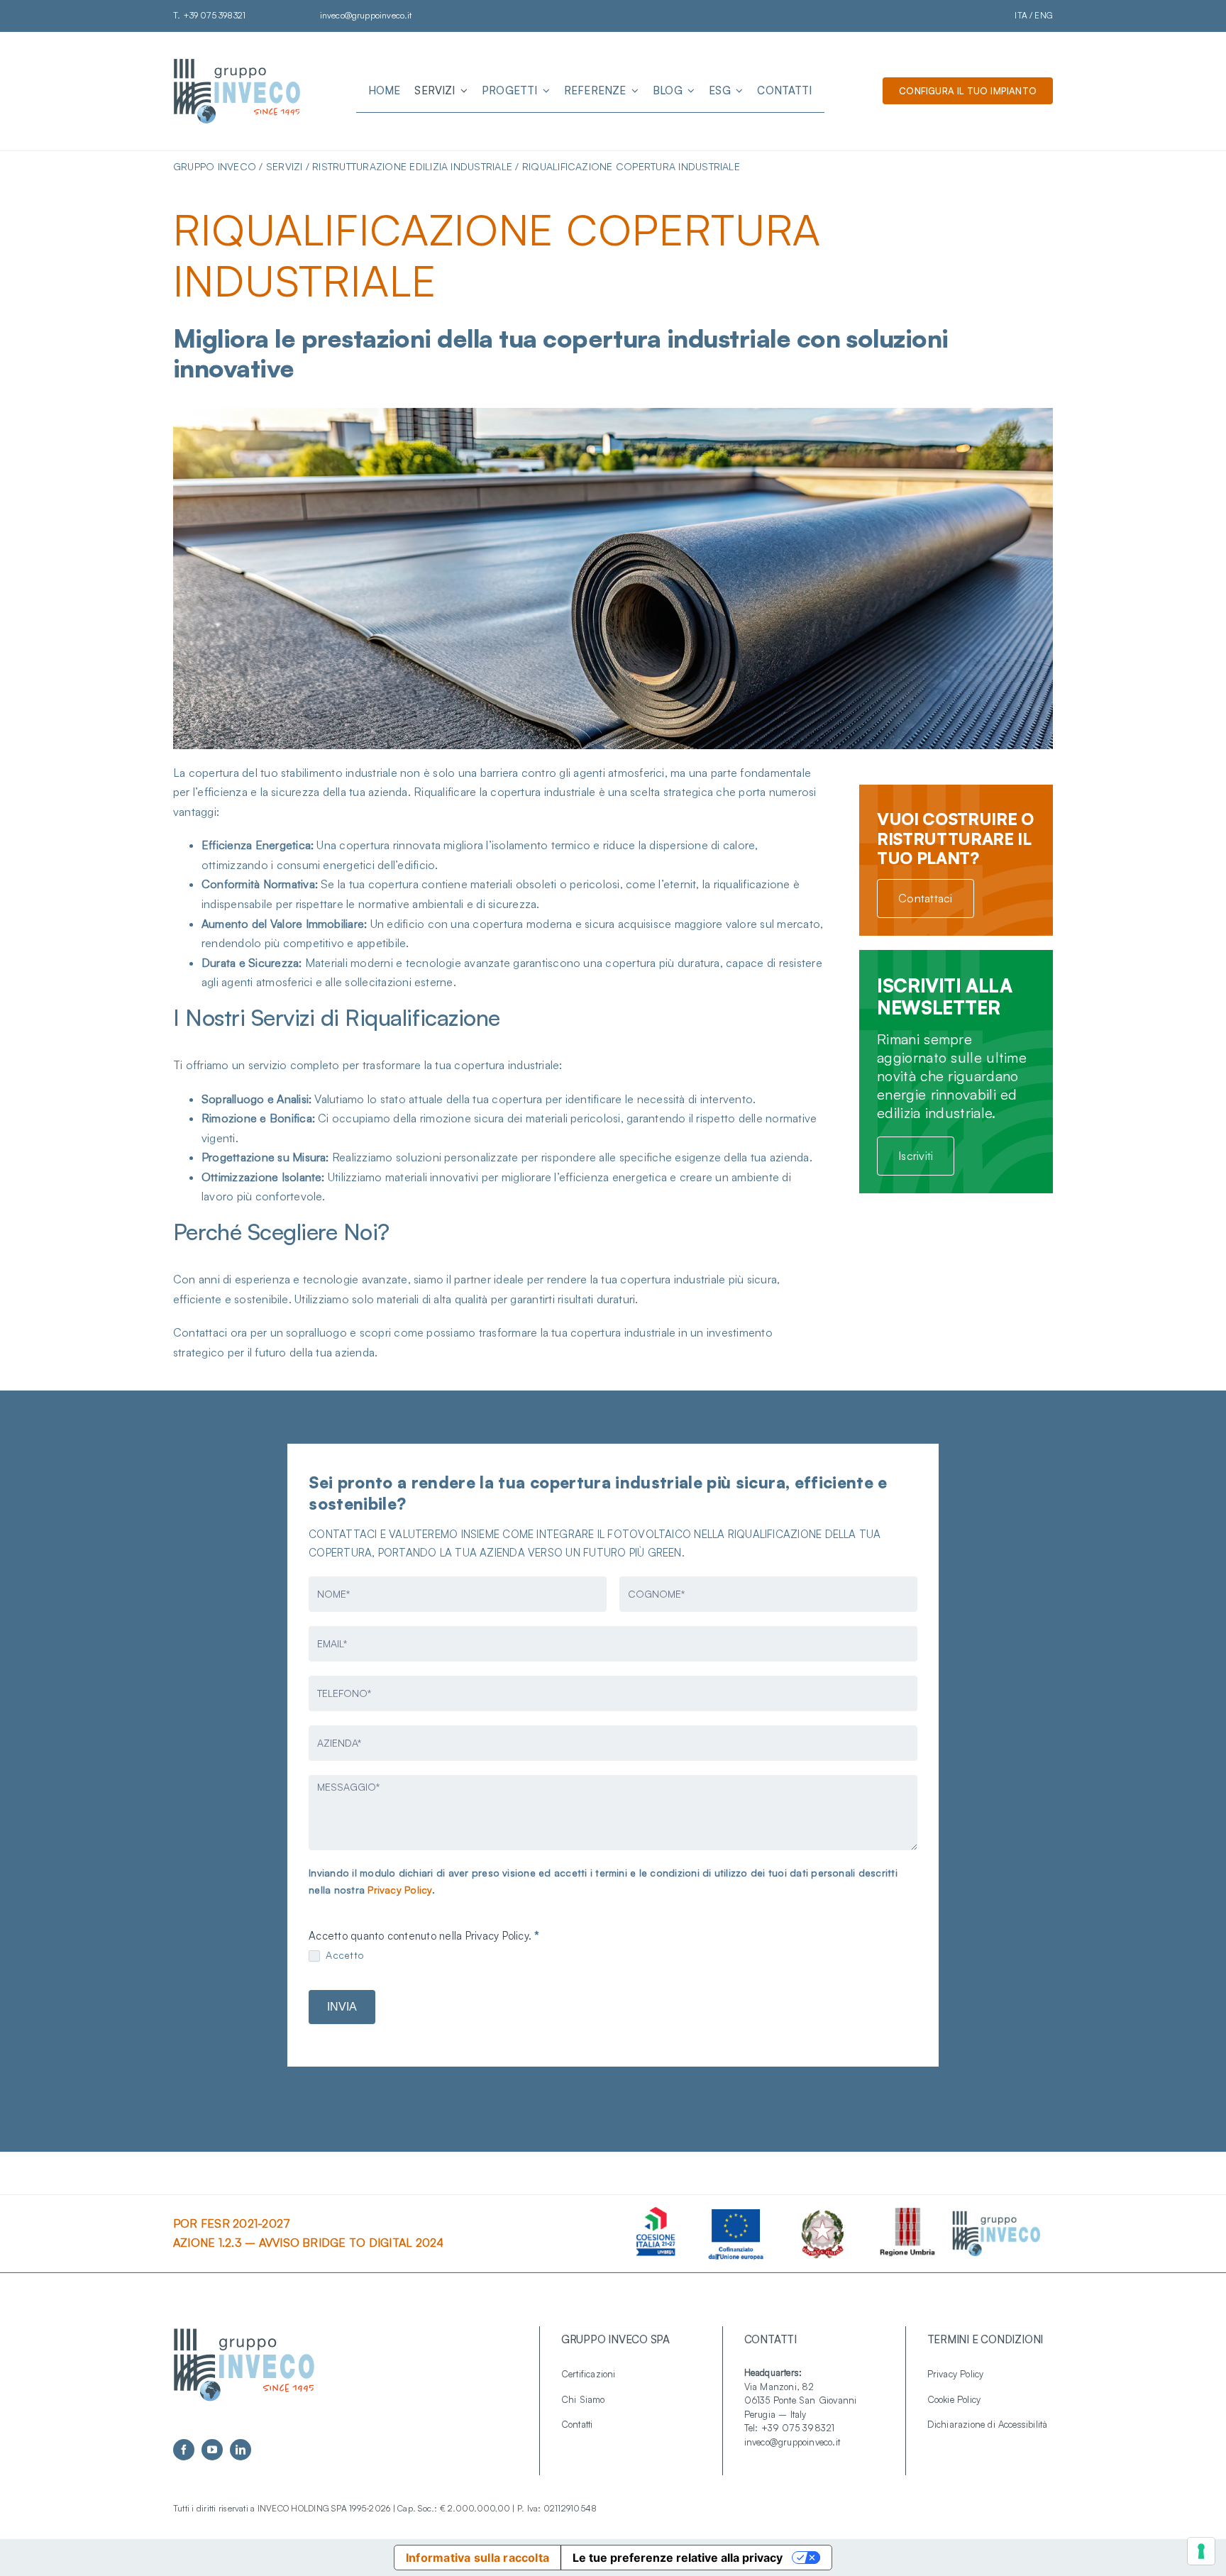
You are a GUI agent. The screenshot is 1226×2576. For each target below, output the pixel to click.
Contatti (577, 2424)
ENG (1044, 15)
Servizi (285, 166)
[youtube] (212, 2450)
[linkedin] (241, 2450)
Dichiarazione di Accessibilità (988, 2424)
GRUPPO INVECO (215, 166)
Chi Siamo (583, 2399)
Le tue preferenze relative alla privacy (678, 2558)
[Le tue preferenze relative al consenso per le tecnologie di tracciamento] (1201, 2551)
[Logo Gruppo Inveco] (237, 62)
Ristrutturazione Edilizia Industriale (412, 166)
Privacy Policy (399, 1890)
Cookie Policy (954, 2399)
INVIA (342, 2007)
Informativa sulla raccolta (477, 2558)
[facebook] (184, 2450)
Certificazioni (589, 2374)
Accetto (343, 1955)
